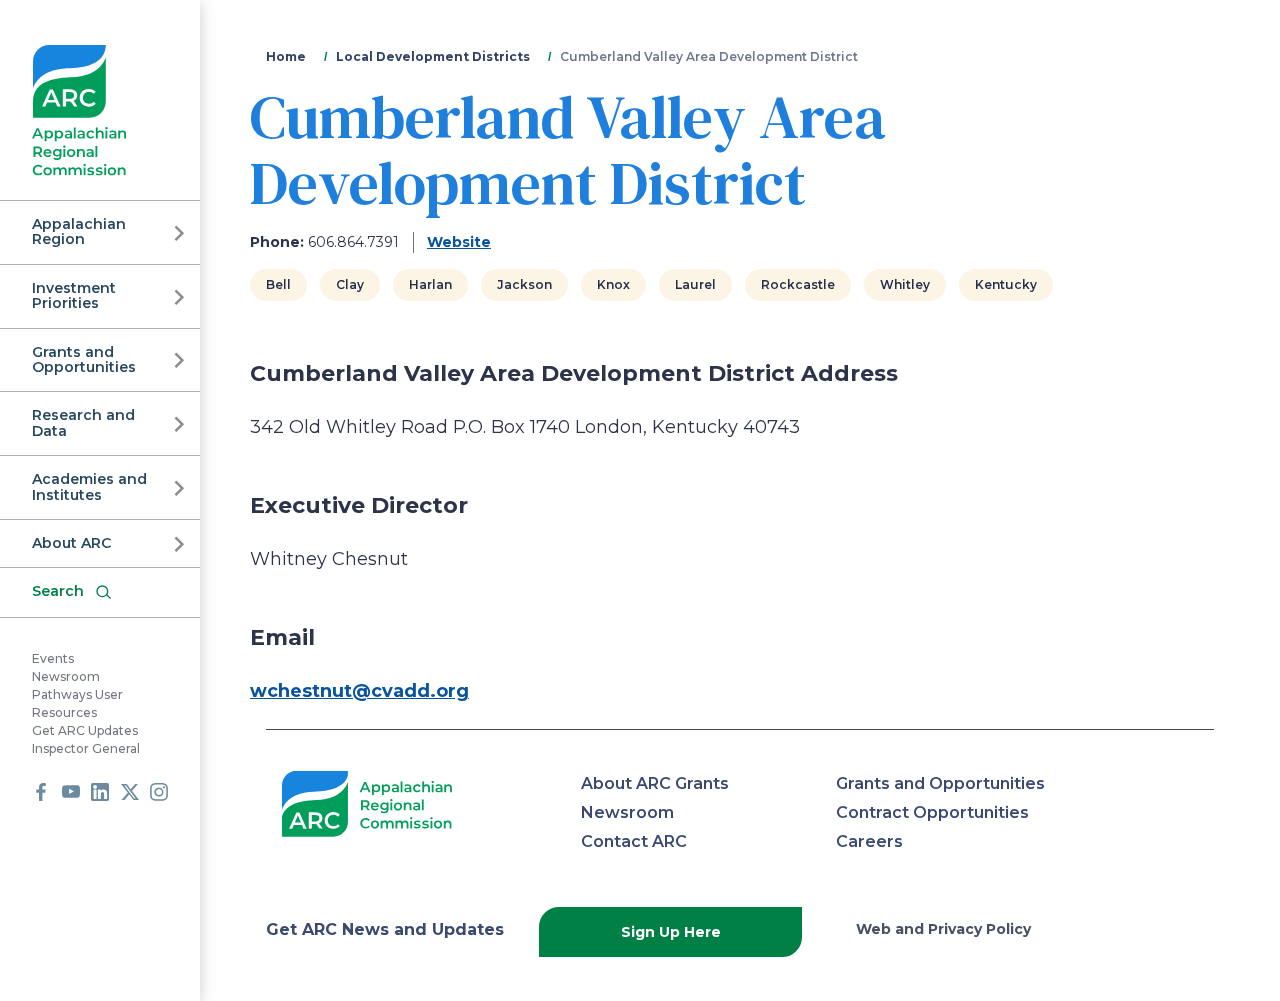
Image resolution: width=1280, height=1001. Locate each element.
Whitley (905, 284)
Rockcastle (798, 284)
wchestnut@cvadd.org (359, 691)
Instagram (159, 792)
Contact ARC (634, 841)
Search (58, 591)
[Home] (79, 110)
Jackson (524, 284)
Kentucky (1006, 284)
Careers (869, 841)
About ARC (71, 543)
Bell (278, 284)
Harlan (430, 284)
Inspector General (86, 748)
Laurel (695, 284)
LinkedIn (100, 792)
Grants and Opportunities (84, 359)
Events (53, 658)
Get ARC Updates (85, 730)
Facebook (41, 792)
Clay (350, 284)
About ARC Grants (655, 783)
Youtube (71, 792)
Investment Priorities (74, 295)
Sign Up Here (671, 932)
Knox (613, 284)
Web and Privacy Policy (943, 929)
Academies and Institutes (89, 486)
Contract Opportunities (932, 812)
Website (459, 242)
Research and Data (83, 422)
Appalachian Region (79, 231)
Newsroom (66, 676)
